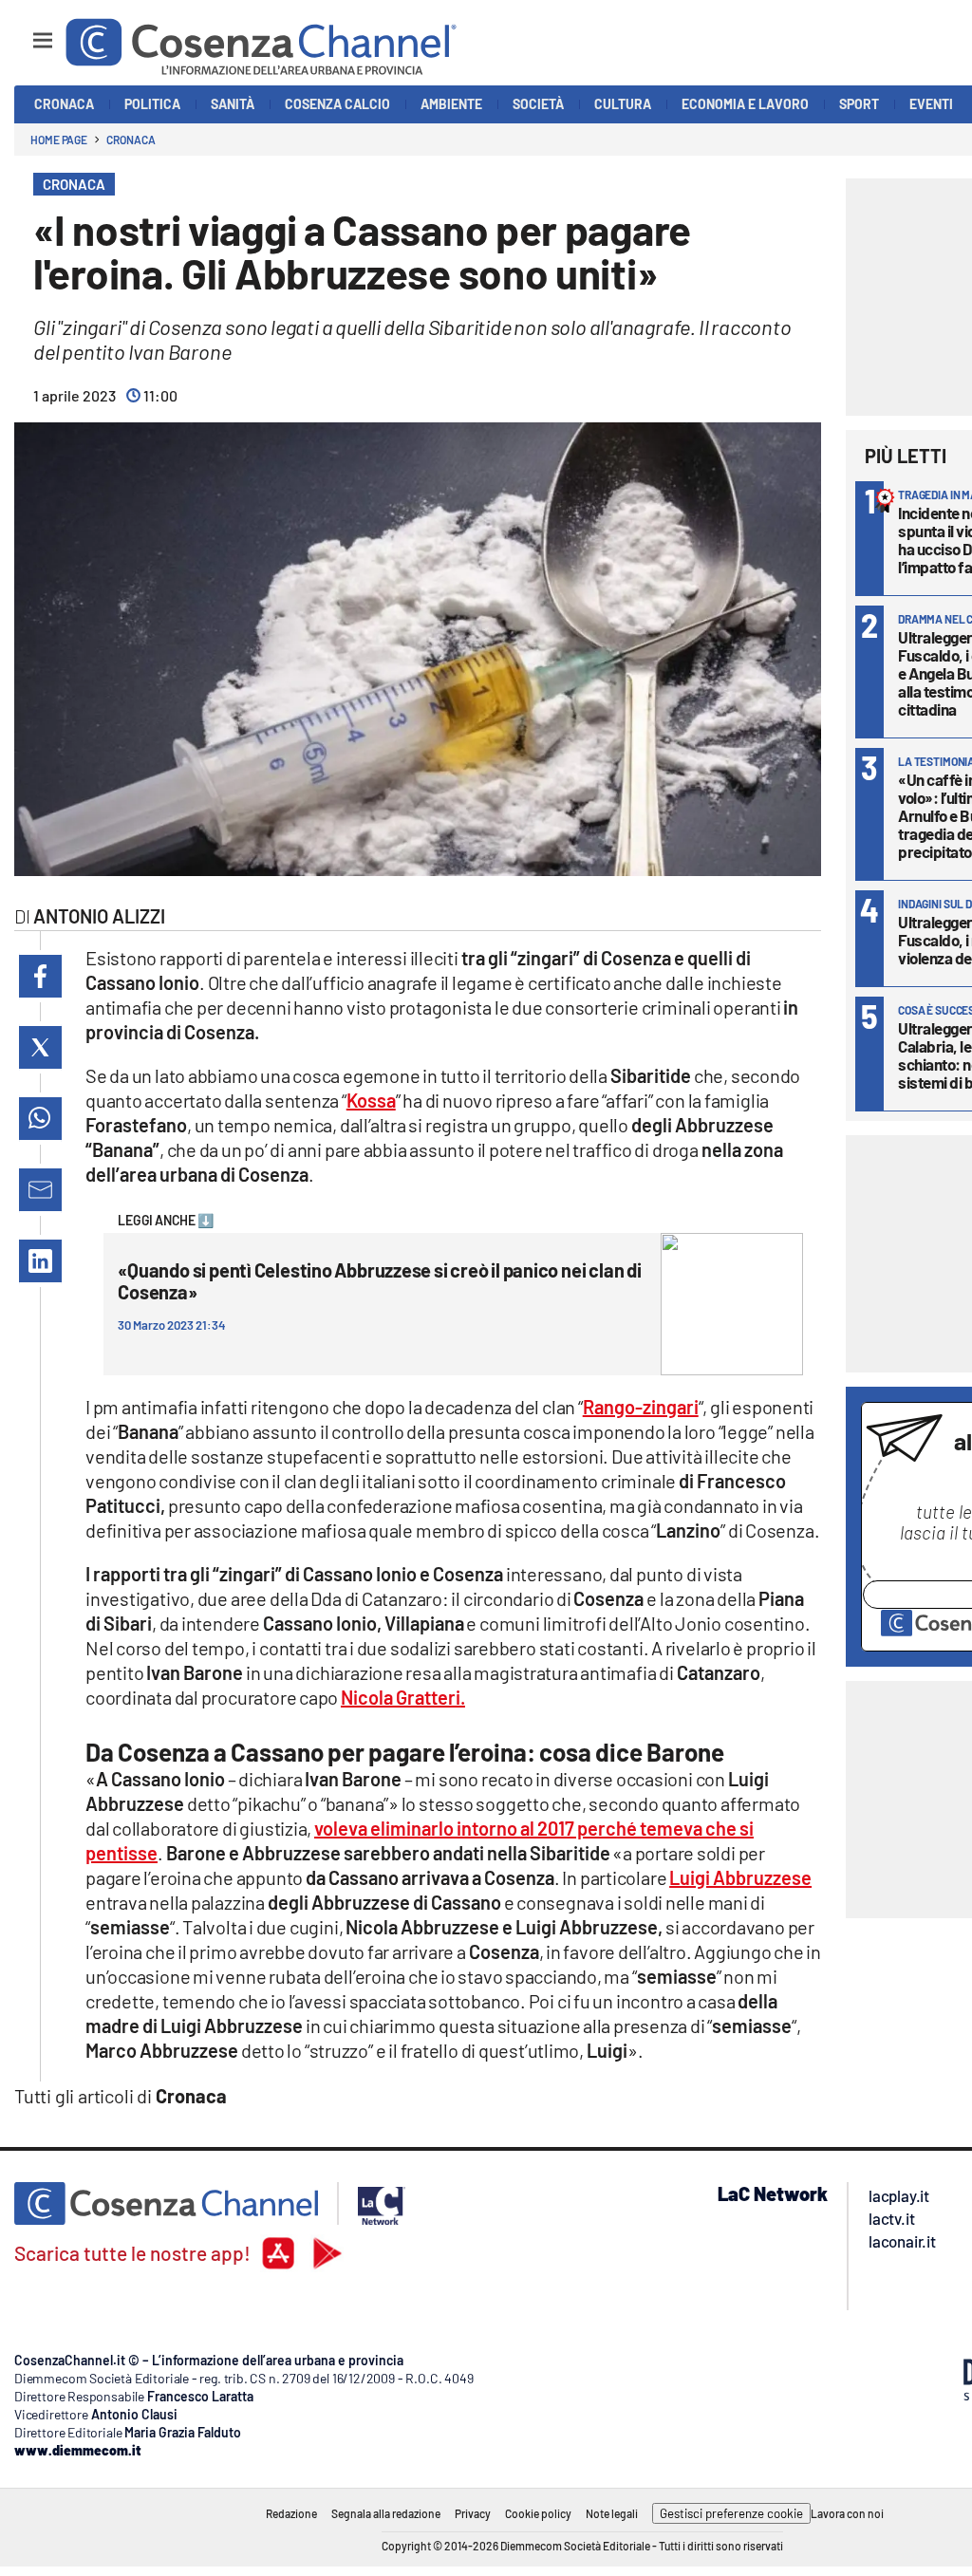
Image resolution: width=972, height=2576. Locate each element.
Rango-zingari (641, 1407)
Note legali (612, 2513)
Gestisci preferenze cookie (731, 2513)
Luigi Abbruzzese (740, 1877)
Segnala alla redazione (386, 2513)
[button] (40, 976)
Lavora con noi (847, 2513)
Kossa (371, 1100)
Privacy (473, 2513)
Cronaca (131, 140)
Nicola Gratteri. (403, 1697)
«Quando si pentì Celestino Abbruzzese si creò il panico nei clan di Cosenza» (379, 1281)
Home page (59, 140)
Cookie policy (538, 2513)
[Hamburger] (25, 32)
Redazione (291, 2513)
